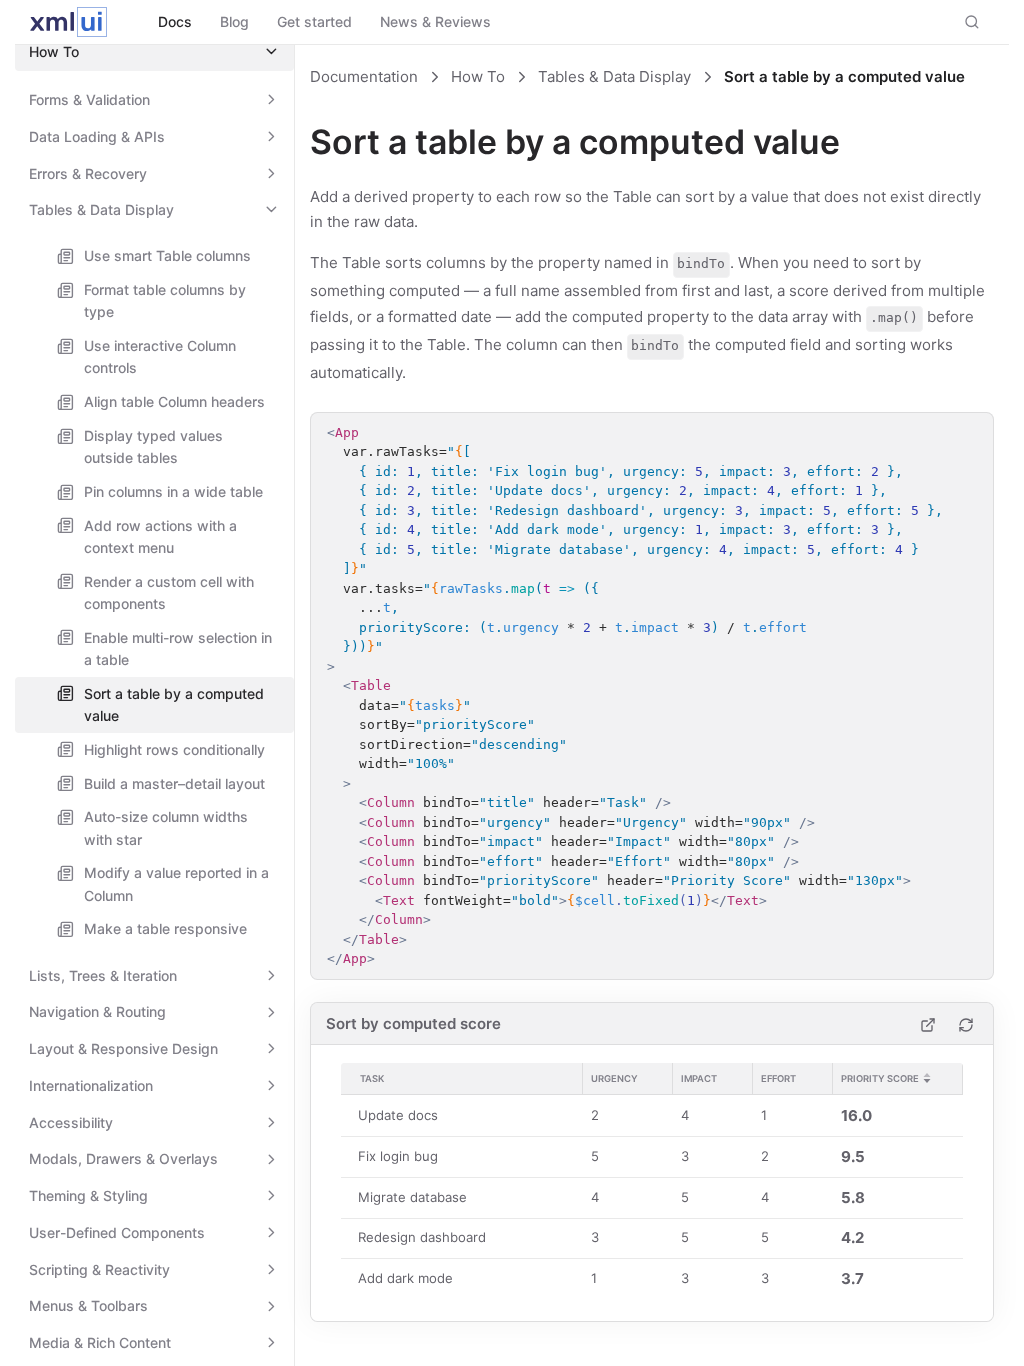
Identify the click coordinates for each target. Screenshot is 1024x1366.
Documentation (364, 76)
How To (478, 76)
